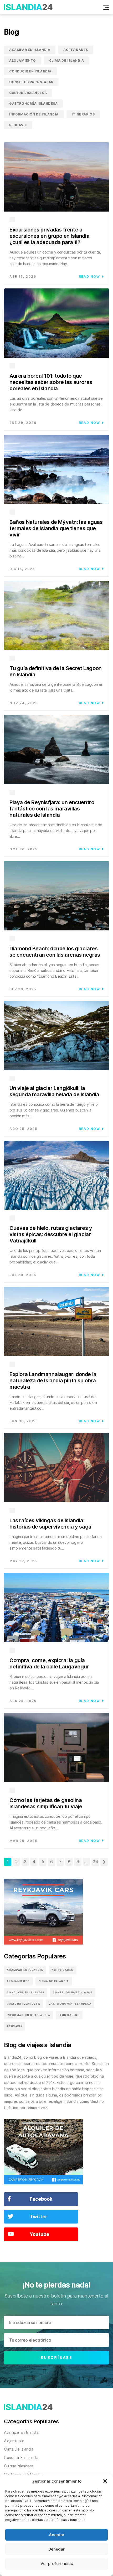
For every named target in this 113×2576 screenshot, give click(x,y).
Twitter (38, 2217)
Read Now (89, 276)
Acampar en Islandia (30, 50)
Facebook (41, 2199)
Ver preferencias (57, 2564)
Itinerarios (83, 114)
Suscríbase (56, 2358)
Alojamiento (23, 60)
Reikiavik (18, 125)
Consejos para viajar (31, 82)
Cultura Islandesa (28, 93)
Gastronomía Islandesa (34, 104)
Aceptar (57, 2535)
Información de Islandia (34, 114)
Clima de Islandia (67, 60)
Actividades (76, 50)
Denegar (56, 2549)
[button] (105, 2481)
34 (95, 1862)
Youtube (39, 2234)
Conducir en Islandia (30, 71)
